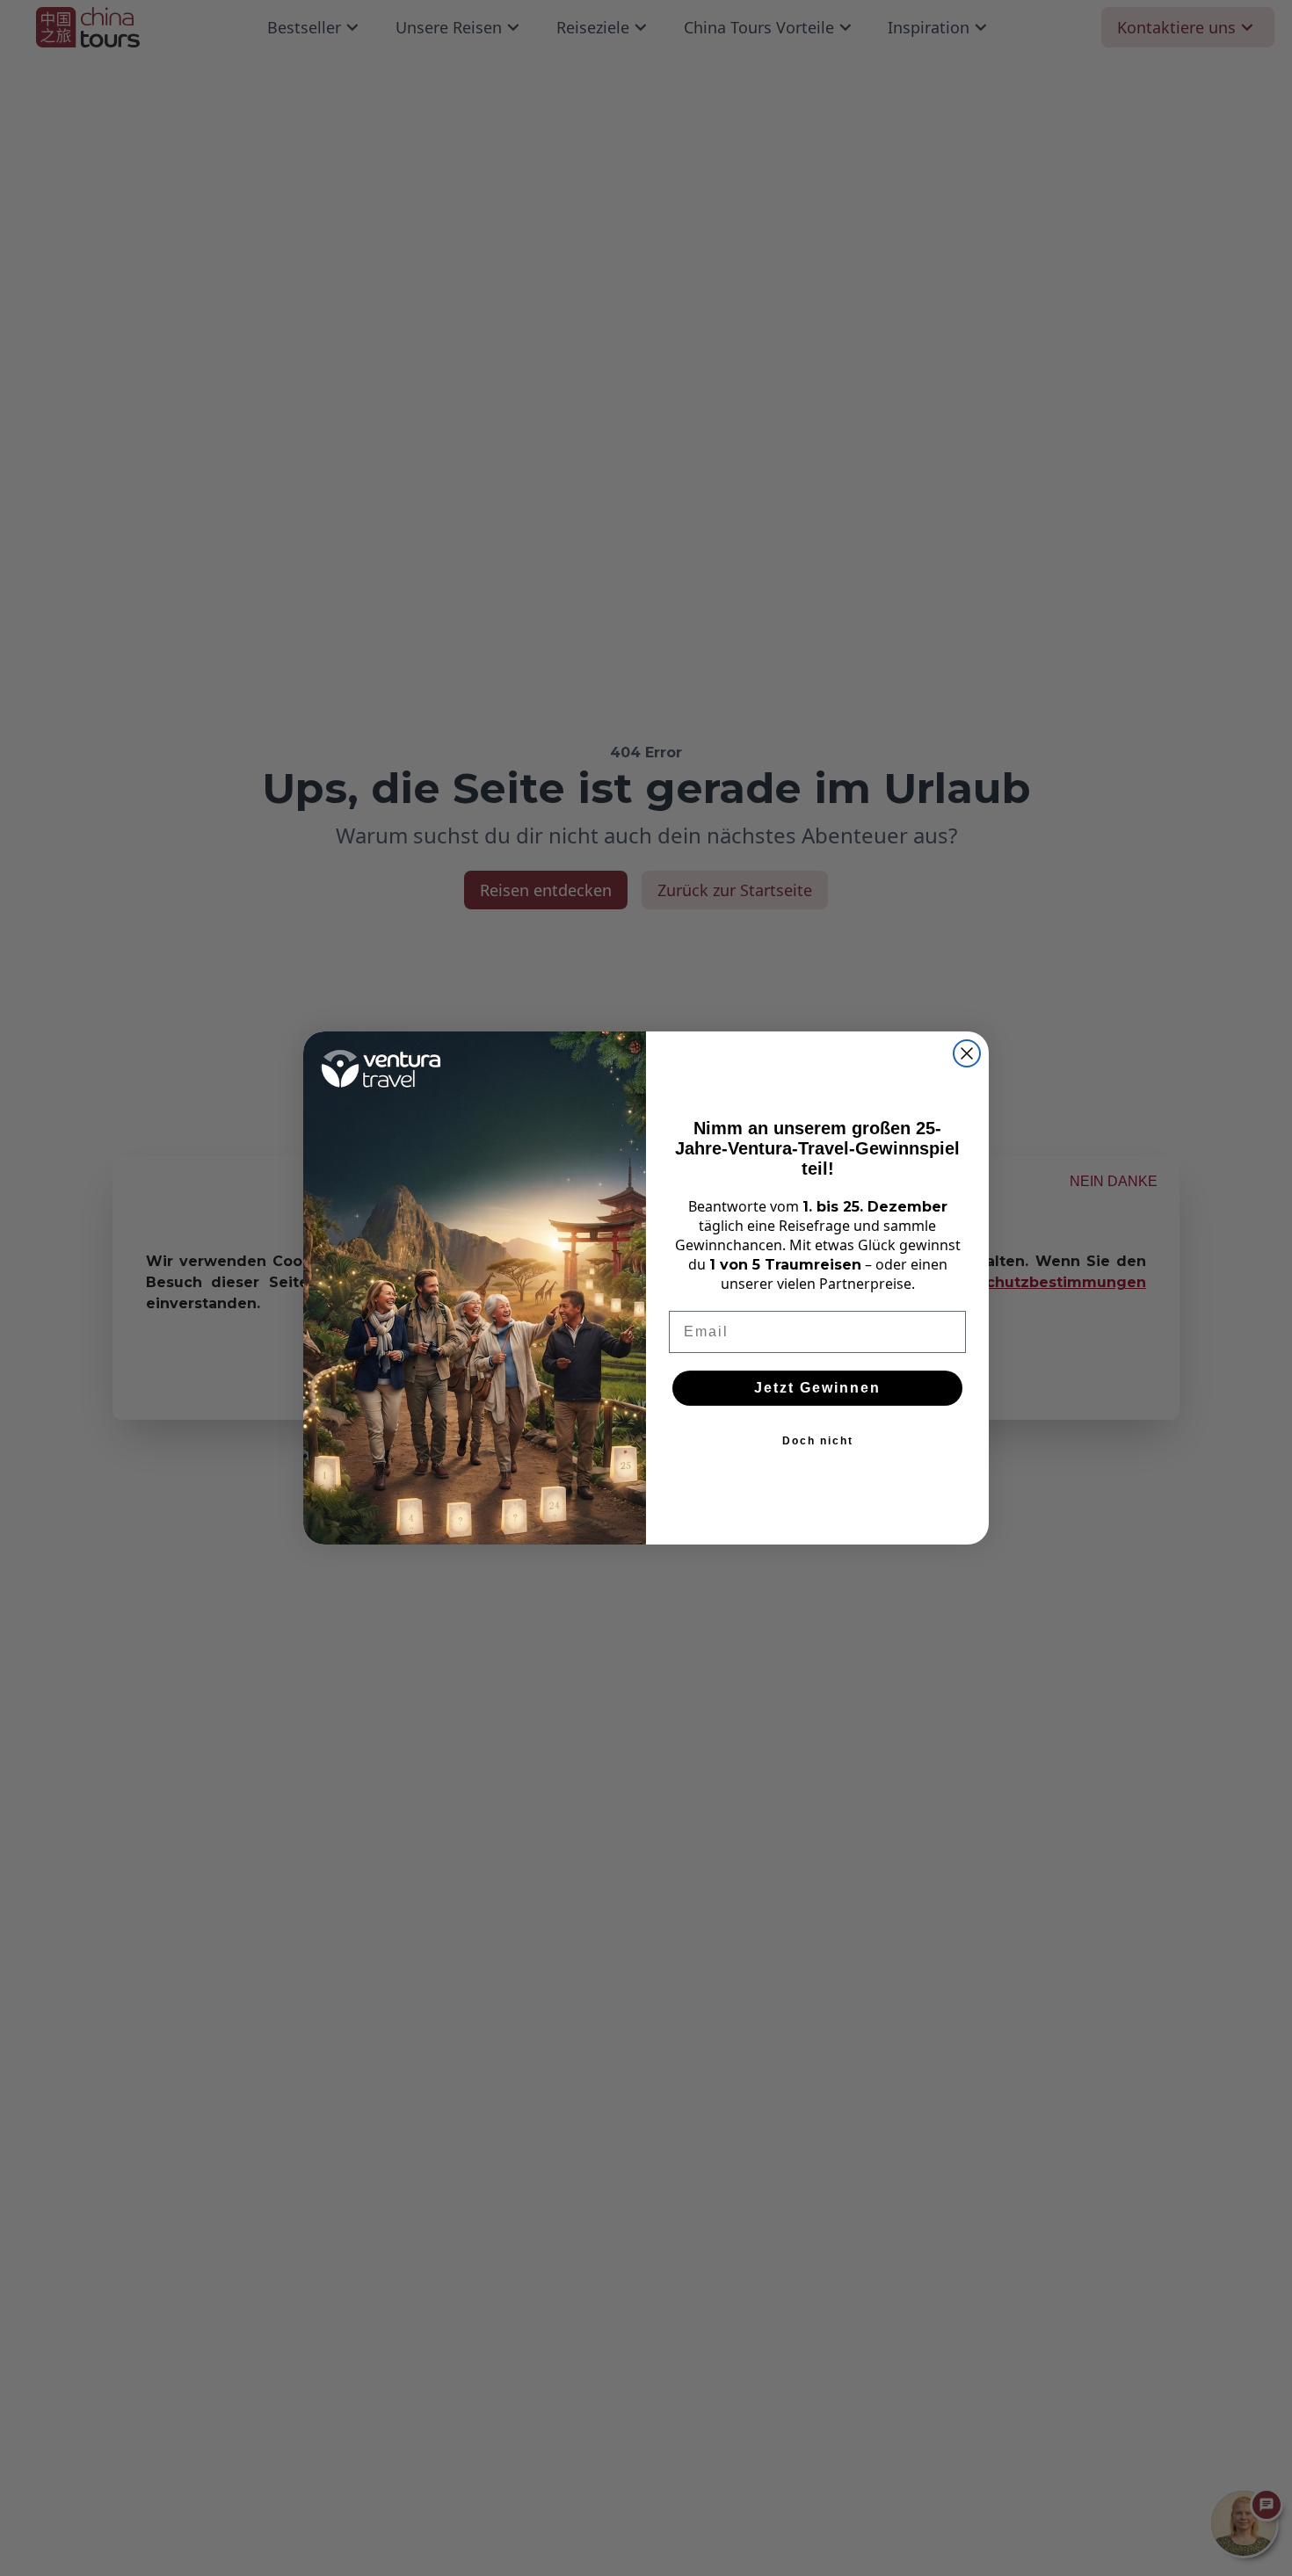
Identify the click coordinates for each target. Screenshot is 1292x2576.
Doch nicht (818, 1441)
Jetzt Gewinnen (817, 1388)
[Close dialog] (967, 1053)
